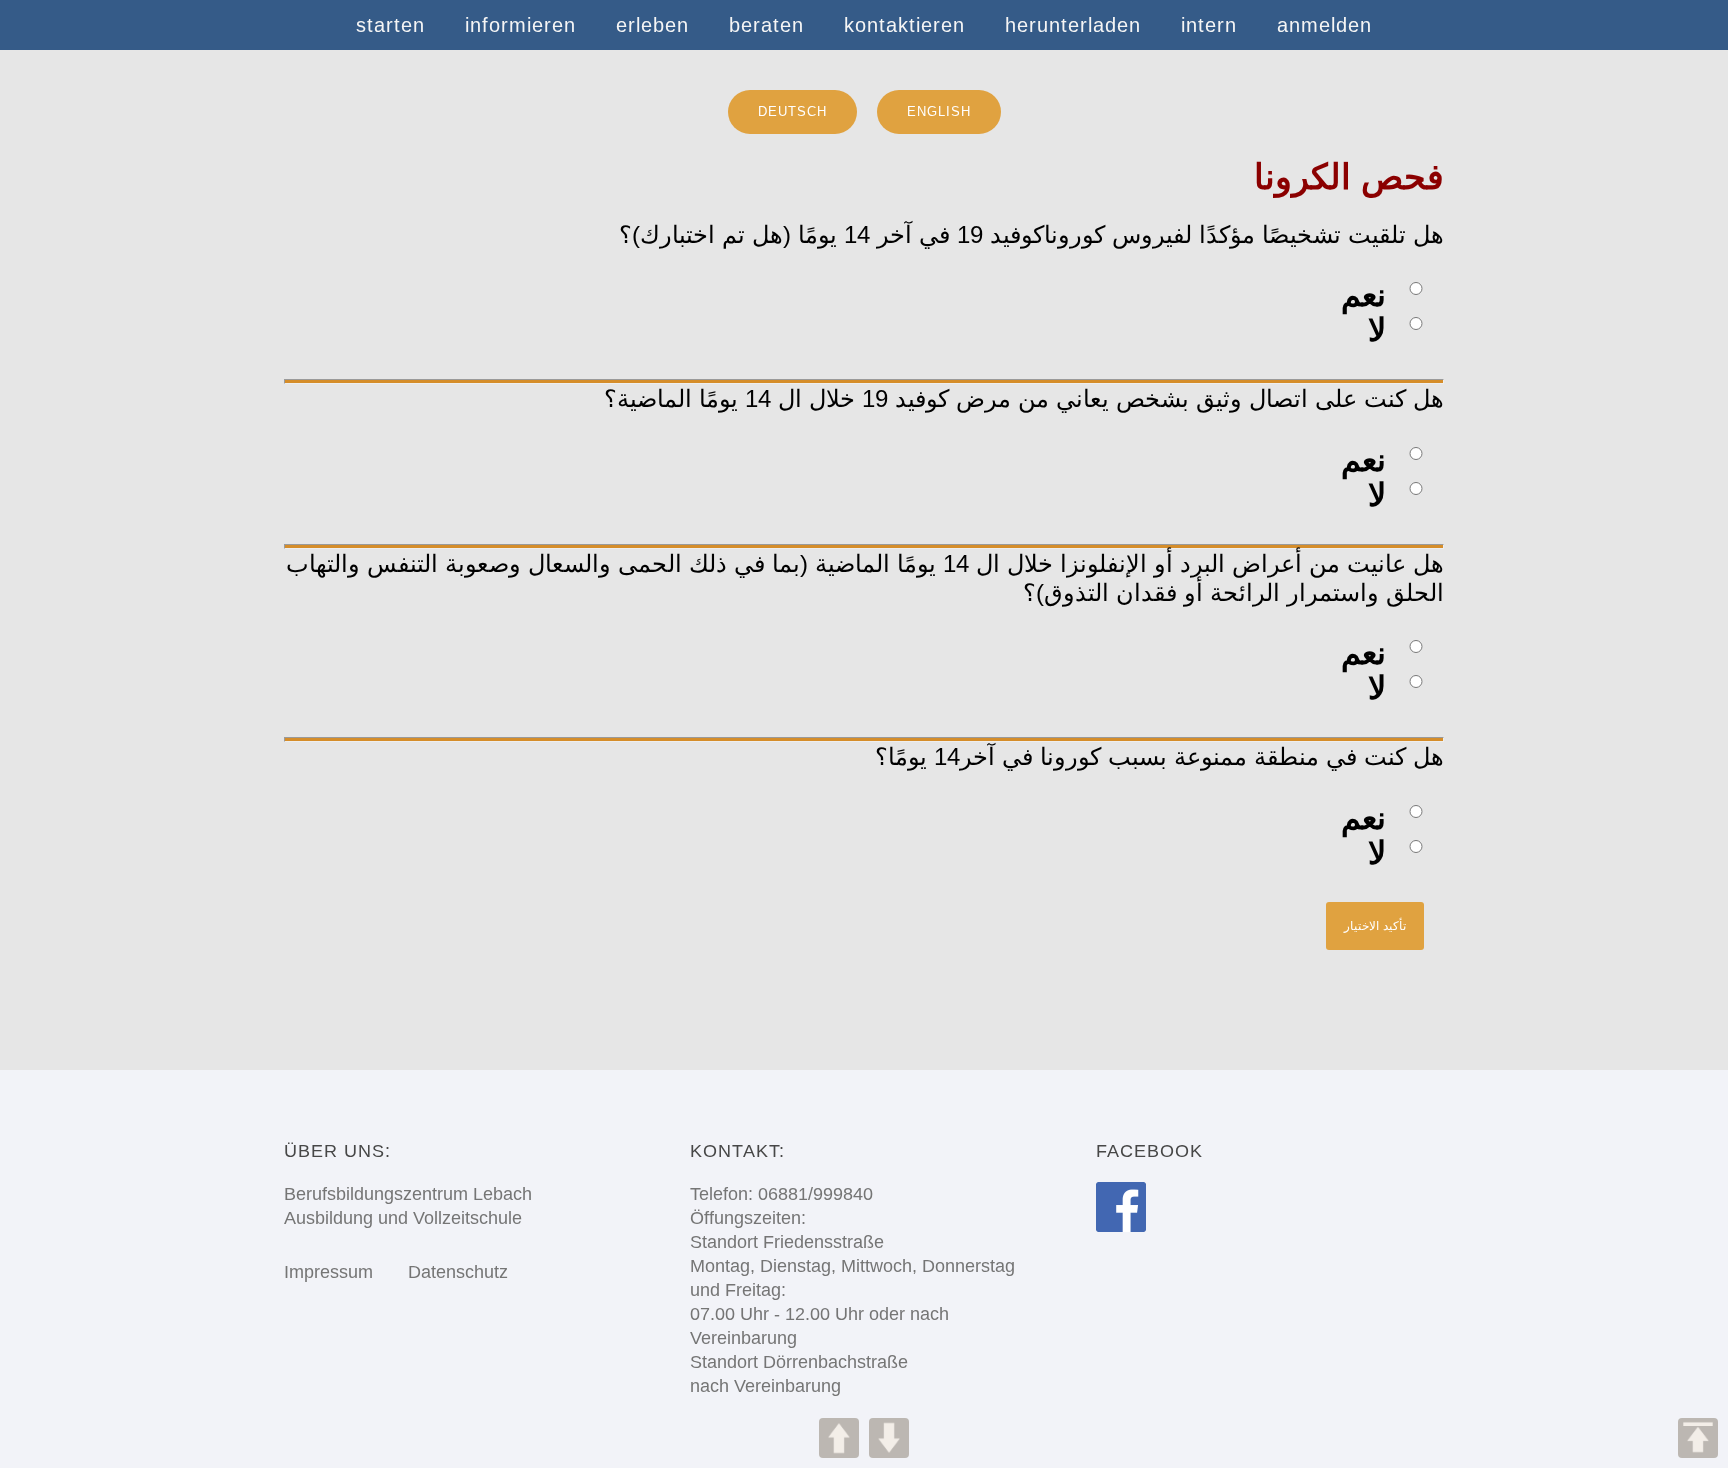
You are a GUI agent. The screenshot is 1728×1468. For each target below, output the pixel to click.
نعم (1363, 295)
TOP (1698, 1438)
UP (839, 1438)
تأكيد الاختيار (1375, 926)
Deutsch (792, 111)
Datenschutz (443, 1272)
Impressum (328, 1272)
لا (1377, 330)
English (939, 111)
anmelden (1324, 25)
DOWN (889, 1438)
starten (390, 25)
